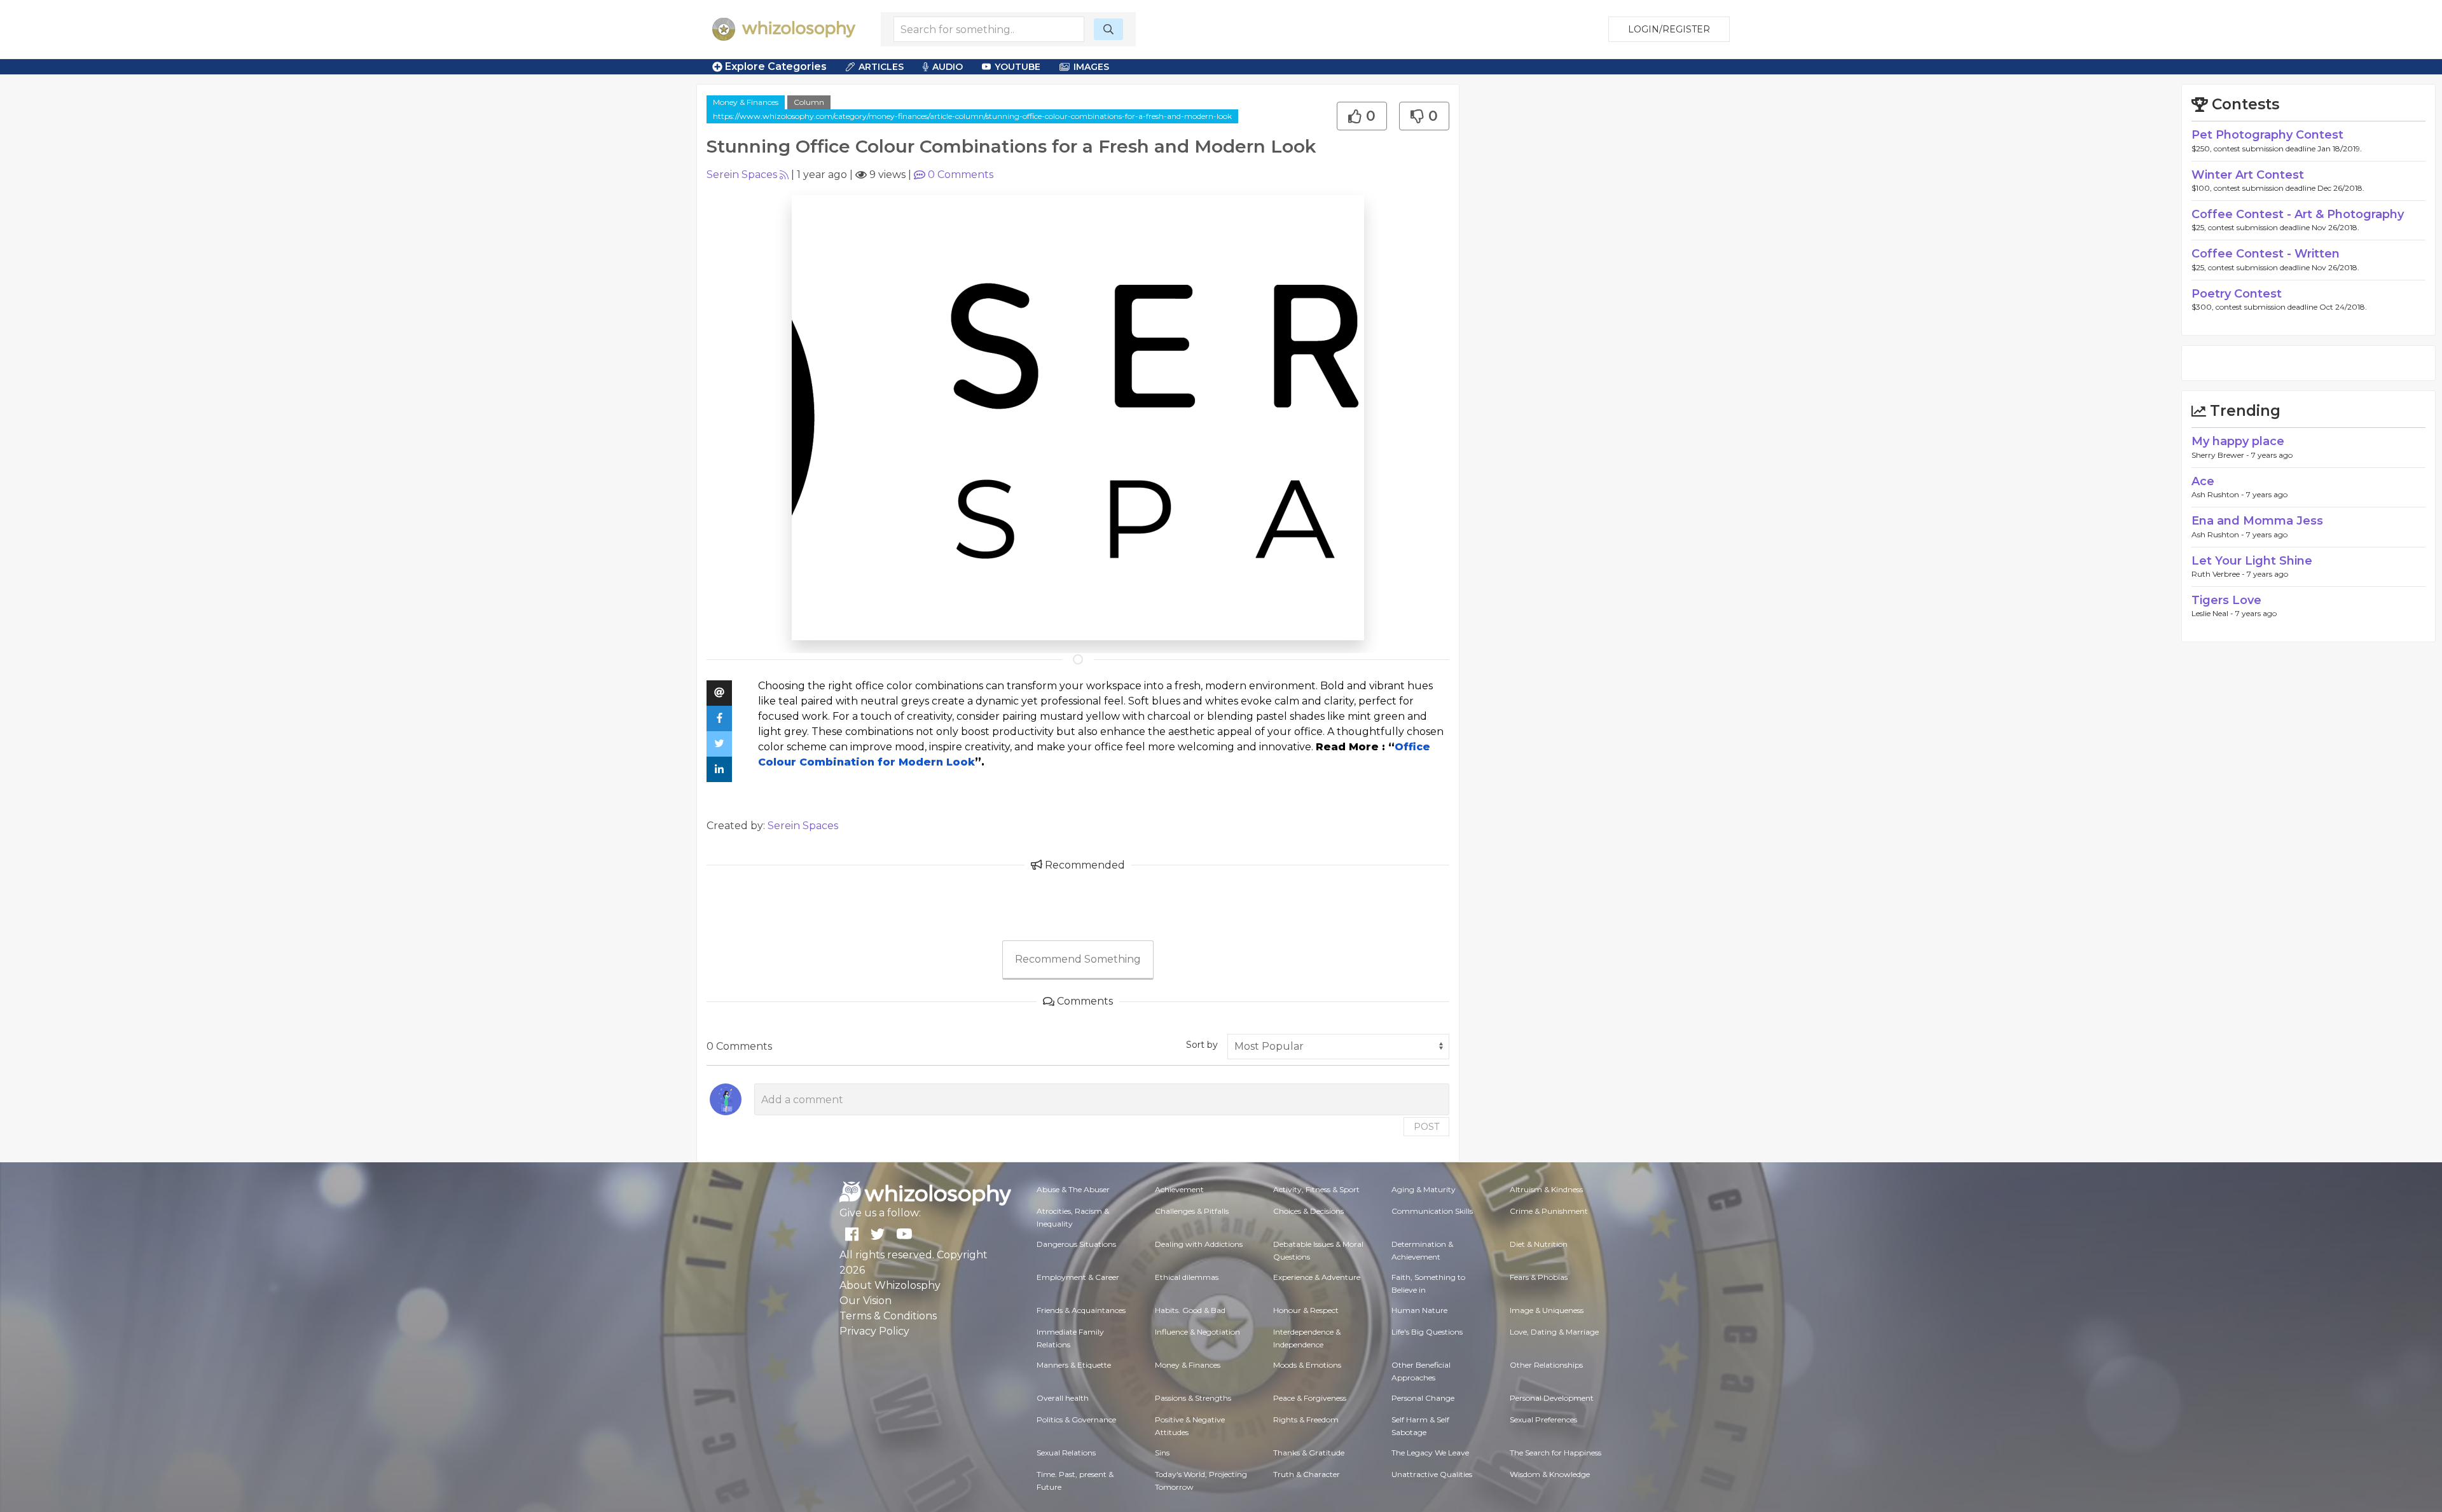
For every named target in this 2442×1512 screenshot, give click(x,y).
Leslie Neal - (2213, 613)
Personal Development (1552, 1398)
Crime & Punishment (1549, 1211)
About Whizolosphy (890, 1285)
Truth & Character (1307, 1474)
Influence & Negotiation (1197, 1332)
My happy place (2238, 441)
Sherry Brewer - (2221, 455)
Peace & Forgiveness (1310, 1398)
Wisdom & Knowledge (1550, 1474)
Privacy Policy (874, 1331)
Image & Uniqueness (1547, 1310)
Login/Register (1669, 29)
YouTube (1018, 67)
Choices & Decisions (1308, 1211)
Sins (1162, 1453)
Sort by (1202, 1045)
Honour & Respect (1306, 1310)
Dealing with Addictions (1199, 1244)
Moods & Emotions (1307, 1365)
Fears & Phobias (1539, 1277)
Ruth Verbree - (2219, 574)
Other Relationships (1546, 1365)
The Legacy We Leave (1430, 1453)
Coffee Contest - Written (2266, 254)
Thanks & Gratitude (1309, 1453)
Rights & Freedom (1306, 1419)
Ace (2203, 481)
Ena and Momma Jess (2257, 521)
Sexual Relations (1066, 1453)
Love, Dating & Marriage (1554, 1332)
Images (1091, 67)
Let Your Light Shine (2252, 561)
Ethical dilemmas (1187, 1277)
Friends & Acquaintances (1081, 1310)
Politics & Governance (1076, 1419)
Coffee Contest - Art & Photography (2298, 214)
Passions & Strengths (1193, 1398)
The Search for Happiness (1556, 1453)
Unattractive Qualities (1432, 1474)
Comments (961, 175)
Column (809, 102)
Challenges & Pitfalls (1192, 1211)
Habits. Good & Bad (1190, 1310)
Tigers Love (2226, 600)
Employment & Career (1078, 1277)
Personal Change (1423, 1398)
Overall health (1063, 1398)
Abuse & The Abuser (1073, 1189)
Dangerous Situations (1076, 1244)
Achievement (1179, 1189)
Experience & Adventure (1317, 1277)
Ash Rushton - (2219, 494)
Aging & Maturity (1424, 1189)
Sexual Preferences (1543, 1419)
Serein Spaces (742, 175)
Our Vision (866, 1301)
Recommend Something (1078, 959)
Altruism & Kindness (1546, 1189)
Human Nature (1419, 1310)
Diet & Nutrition (1539, 1244)
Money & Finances (746, 102)
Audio (948, 67)
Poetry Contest (2237, 294)
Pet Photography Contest (2267, 135)
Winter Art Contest (2248, 175)
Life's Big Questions (1427, 1332)
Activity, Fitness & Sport (1316, 1189)
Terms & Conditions (888, 1316)
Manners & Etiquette (1074, 1365)
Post (1426, 1127)
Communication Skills (1432, 1211)
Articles (881, 67)
